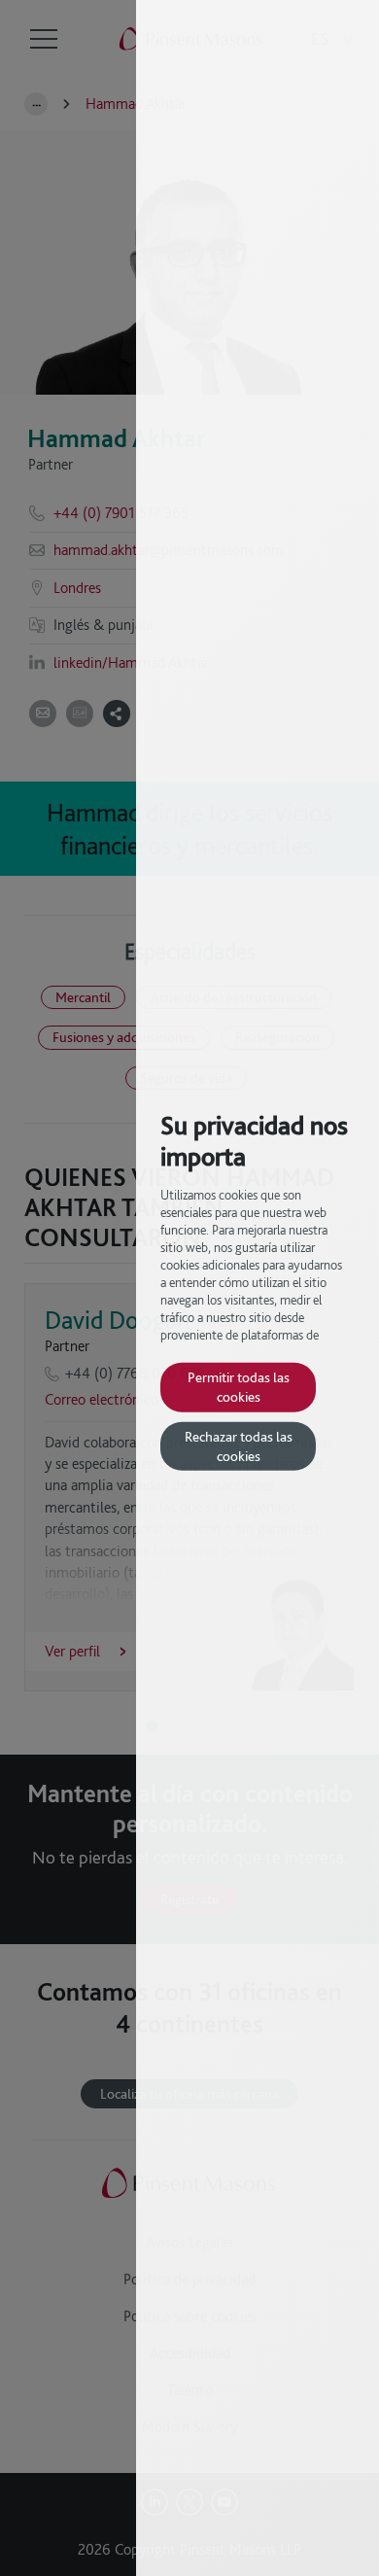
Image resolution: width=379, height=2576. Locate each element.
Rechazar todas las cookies (239, 1446)
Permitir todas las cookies (239, 1387)
